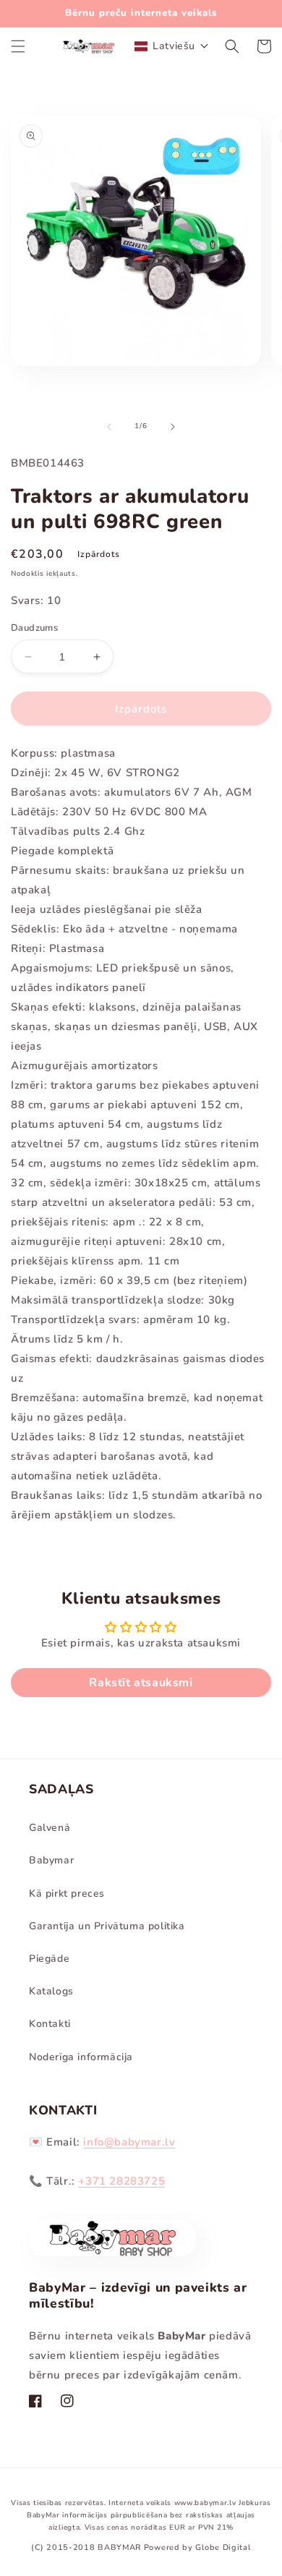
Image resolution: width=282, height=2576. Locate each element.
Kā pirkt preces (67, 1893)
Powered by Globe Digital (197, 2547)
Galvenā (50, 1828)
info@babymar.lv (129, 2142)
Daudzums (34, 628)
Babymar (51, 1860)
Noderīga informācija (81, 2057)
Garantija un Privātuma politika (107, 1926)
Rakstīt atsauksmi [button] (141, 1683)
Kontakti (50, 2024)
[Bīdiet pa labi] (173, 427)
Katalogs (51, 1991)
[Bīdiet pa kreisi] (109, 427)
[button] (18, 46)
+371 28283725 (121, 2181)
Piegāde (49, 1959)
